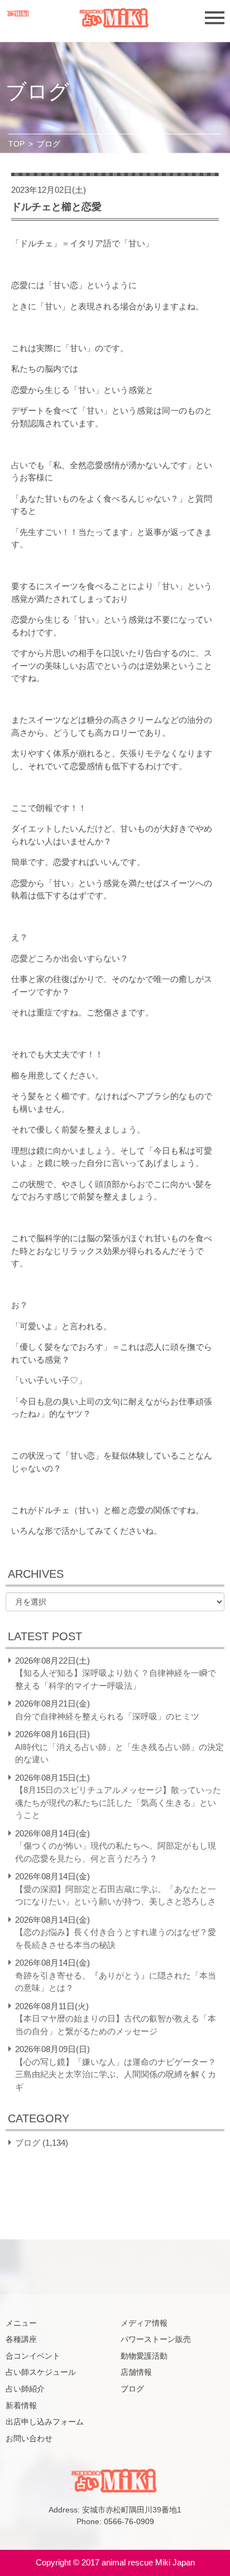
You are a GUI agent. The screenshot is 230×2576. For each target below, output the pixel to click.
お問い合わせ (29, 2438)
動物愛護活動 (144, 2356)
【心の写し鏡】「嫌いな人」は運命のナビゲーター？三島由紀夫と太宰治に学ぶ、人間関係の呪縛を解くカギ (116, 2074)
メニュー (21, 2323)
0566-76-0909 (129, 2521)
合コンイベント (33, 2356)
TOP (16, 144)
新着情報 (21, 2405)
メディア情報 (144, 2323)
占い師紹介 (25, 2389)
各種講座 (21, 2339)
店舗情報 (136, 2372)
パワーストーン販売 (156, 2339)
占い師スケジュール (41, 2372)
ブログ (28, 2143)
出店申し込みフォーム (45, 2422)
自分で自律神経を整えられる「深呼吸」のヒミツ (107, 1716)
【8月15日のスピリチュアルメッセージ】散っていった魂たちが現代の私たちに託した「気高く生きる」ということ (118, 1802)
